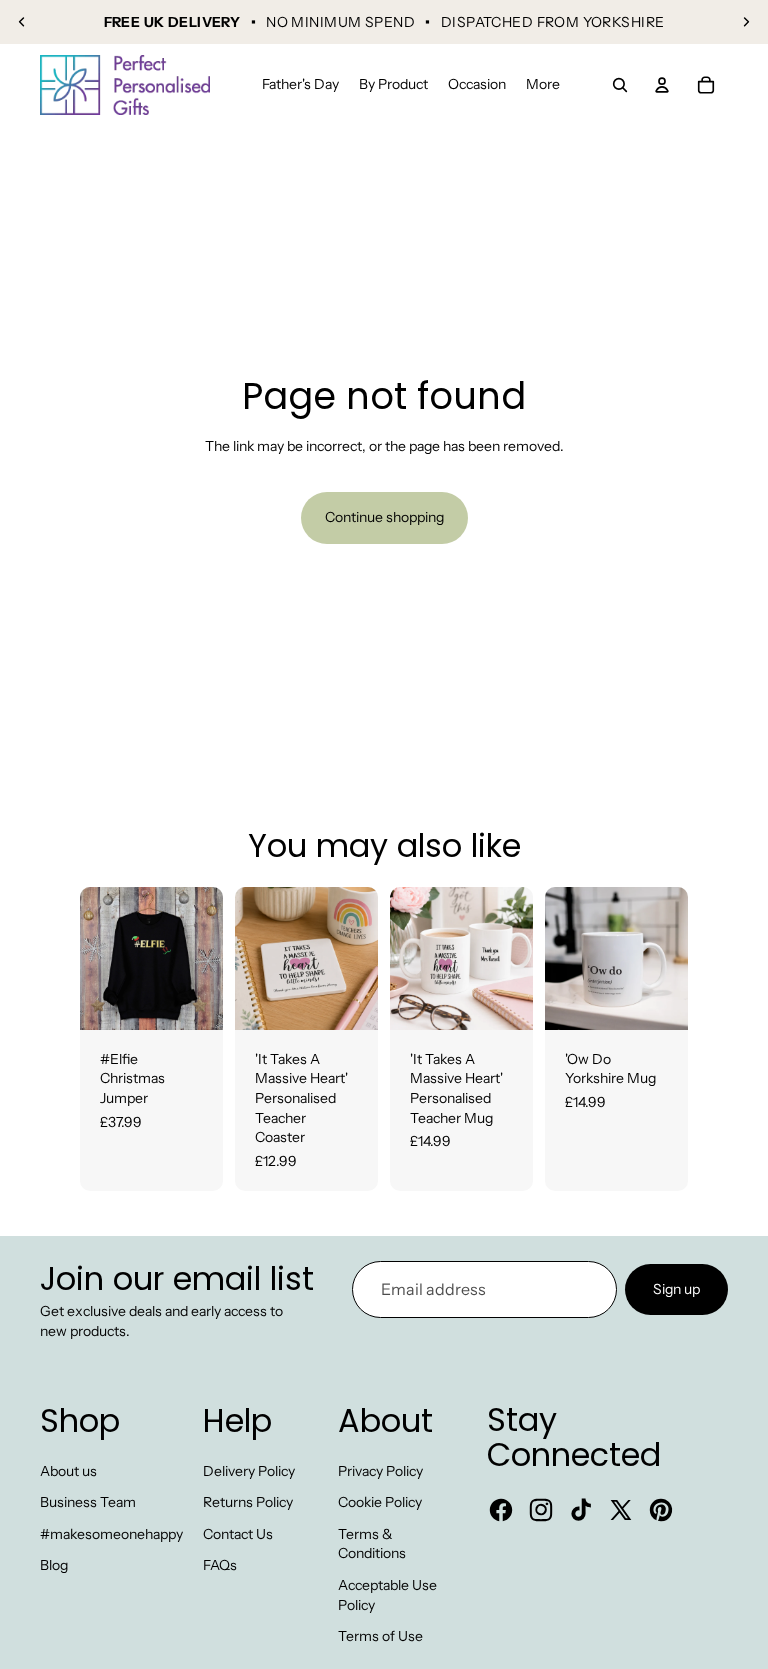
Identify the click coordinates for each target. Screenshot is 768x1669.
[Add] (347, 999)
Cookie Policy (380, 1502)
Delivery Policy (249, 1471)
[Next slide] (746, 22)
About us (68, 1471)
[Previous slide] (22, 22)
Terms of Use (380, 1636)
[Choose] (192, 999)
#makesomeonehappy (111, 1534)
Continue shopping (384, 517)
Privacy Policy (380, 1471)
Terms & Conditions (372, 1544)
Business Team (88, 1502)
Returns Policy (248, 1502)
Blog (54, 1565)
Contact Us (238, 1534)
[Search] (620, 85)
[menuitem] (543, 85)
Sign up (676, 1289)
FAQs (220, 1565)
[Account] (662, 85)
